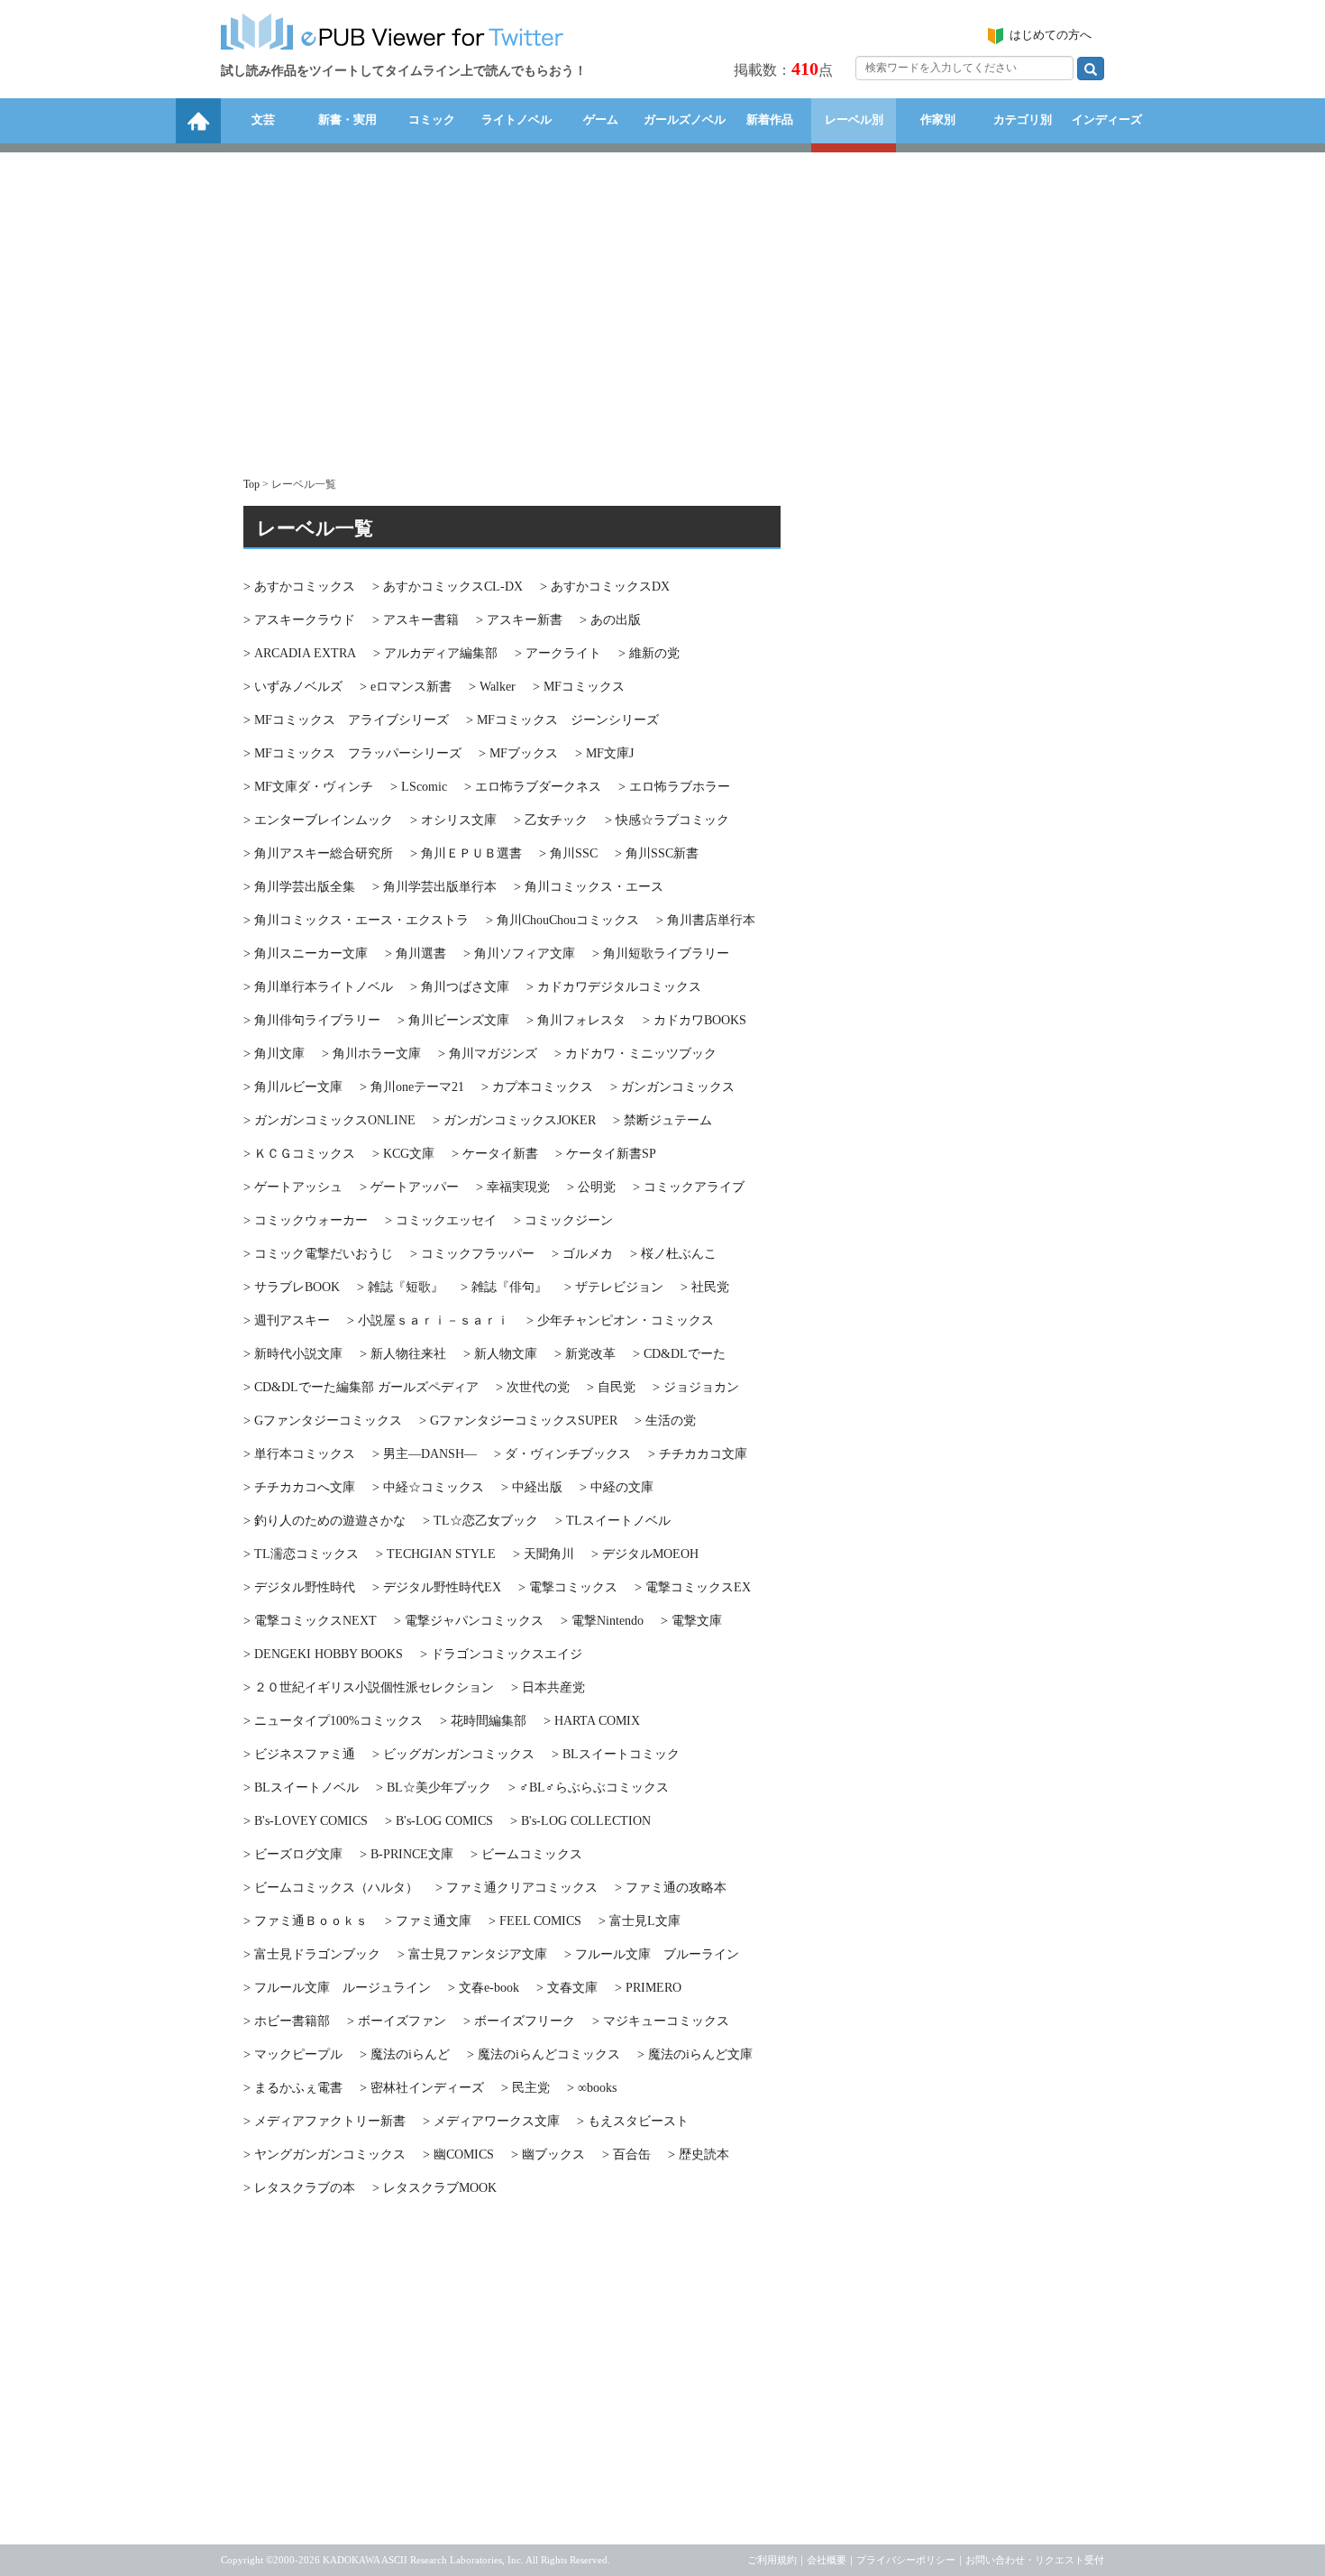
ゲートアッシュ (293, 1187)
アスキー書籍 (416, 620)
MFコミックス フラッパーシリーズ (352, 753)
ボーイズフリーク (519, 2021)
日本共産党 (548, 1687)
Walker (492, 687)
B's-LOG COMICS (439, 1821)
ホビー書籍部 (287, 2021)
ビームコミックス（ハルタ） (331, 1888)
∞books (592, 2088)
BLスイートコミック (616, 1754)
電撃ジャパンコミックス (469, 1621)
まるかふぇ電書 (293, 2088)
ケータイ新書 (495, 1154)
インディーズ (1107, 119)
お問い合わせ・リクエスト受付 (1035, 2560)
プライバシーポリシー (906, 2560)
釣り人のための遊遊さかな (324, 1521)
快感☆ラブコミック (667, 820)
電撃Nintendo (602, 1621)
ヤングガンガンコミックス (324, 2154)
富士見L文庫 (640, 1921)
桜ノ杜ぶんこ (673, 1254)
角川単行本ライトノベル (318, 987)
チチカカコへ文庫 (299, 1487)
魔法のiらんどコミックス (544, 2054)
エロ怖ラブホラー (674, 787)
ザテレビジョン (614, 1287)
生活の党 (665, 1421)
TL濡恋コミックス (301, 1554)
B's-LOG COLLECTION (580, 1821)
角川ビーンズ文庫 (453, 1020)
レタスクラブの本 (299, 2188)
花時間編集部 (483, 1721)
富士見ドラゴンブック (312, 1954)
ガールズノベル (685, 119)
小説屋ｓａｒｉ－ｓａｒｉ (428, 1320)
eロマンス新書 (406, 687)
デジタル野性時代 (299, 1587)
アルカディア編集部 (435, 653)
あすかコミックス (299, 587)
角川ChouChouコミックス (562, 920)
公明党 (591, 1187)
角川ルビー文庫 (293, 1087)
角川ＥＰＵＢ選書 (466, 853)
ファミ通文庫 (428, 1921)
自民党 (611, 1387)
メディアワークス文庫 (491, 2121)
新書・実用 (347, 119)
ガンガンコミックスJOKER (514, 1120)
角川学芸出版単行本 (434, 887)
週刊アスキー (287, 1320)
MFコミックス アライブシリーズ (346, 720)
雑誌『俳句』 (504, 1287)
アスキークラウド (299, 620)
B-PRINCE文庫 (407, 1854)
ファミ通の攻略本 (671, 1888)
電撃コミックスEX (693, 1587)
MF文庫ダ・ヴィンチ (308, 787)
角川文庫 (274, 1054)
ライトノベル (516, 119)
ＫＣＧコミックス (299, 1154)
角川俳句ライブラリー (312, 1020)
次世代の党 (533, 1387)
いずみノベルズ (293, 687)
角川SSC (568, 853)
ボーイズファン (397, 2021)
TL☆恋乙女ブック (480, 1521)
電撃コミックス (568, 1587)
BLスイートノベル (301, 1788)
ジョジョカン (696, 1387)
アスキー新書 (519, 620)
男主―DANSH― (425, 1454)
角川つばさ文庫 (460, 987)
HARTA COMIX (592, 1721)
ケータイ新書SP (606, 1154)
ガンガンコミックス (672, 1087)
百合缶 (626, 2154)
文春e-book (484, 1988)
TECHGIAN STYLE (436, 1554)
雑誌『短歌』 (400, 1287)
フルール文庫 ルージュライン (337, 1988)
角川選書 (416, 953)
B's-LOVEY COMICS (306, 1821)
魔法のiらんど (405, 2054)
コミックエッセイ (441, 1220)
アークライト (558, 653)
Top (251, 484)
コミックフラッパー (472, 1254)
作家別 (938, 119)
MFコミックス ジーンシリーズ (562, 720)
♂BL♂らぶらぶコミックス (589, 1788)
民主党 (525, 2088)
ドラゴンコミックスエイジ (501, 1654)
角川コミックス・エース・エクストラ (356, 920)
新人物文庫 (500, 1354)
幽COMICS (458, 2154)
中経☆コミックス (428, 1487)
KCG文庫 (403, 1154)
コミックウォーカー (306, 1220)
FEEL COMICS (535, 1921)
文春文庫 (567, 1988)
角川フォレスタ (576, 1020)
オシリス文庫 (453, 820)
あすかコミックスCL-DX (448, 587)
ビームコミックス (526, 1854)
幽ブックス (548, 2154)
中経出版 (532, 1487)
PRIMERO (648, 1988)
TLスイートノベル (613, 1521)
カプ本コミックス (537, 1087)
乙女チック (551, 820)
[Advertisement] (662, 306)
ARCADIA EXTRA (300, 653)
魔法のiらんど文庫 (695, 2054)
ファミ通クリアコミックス (516, 1888)
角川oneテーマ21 (412, 1087)
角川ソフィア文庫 (519, 953)
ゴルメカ (582, 1254)
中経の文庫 (617, 1487)
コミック (432, 119)
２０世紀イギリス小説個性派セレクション (369, 1687)
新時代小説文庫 (293, 1354)
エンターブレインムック (318, 820)
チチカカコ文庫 (698, 1454)
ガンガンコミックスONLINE (329, 1120)
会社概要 (827, 2560)
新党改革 (585, 1354)
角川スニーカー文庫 (306, 953)
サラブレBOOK (292, 1287)
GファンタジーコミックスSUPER (518, 1421)
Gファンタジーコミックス (323, 1421)
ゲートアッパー (409, 1187)
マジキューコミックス (661, 2021)
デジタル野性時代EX (437, 1587)
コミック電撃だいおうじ (318, 1254)
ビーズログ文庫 (293, 1854)
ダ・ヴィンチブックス (562, 1454)
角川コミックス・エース (589, 887)
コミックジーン (563, 1220)
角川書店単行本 (706, 920)
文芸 (263, 119)
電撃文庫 (691, 1621)
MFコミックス (579, 687)
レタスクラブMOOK (434, 2188)
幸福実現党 (513, 1187)
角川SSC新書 (657, 853)
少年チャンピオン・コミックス (620, 1320)
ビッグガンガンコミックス (453, 1754)
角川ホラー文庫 (371, 1054)
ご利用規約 (772, 2560)
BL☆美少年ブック (434, 1788)
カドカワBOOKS (694, 1020)
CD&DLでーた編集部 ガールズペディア (361, 1387)
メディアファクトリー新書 (324, 2121)
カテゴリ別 (1023, 119)
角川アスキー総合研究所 (318, 853)
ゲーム (601, 119)
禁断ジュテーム (662, 1120)
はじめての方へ (1051, 35)
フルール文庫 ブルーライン (652, 1954)
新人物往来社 (403, 1354)
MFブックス (518, 753)
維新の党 (649, 653)
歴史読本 (699, 2154)
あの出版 (610, 620)
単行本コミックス (299, 1454)
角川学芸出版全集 (299, 887)
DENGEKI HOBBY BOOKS (323, 1654)
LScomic (419, 787)
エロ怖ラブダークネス (533, 787)
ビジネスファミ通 (299, 1754)
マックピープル (293, 2054)
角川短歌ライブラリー (661, 953)
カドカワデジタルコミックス (614, 987)
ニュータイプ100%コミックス (333, 1721)
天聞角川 (544, 1554)
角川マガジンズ (488, 1054)
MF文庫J (604, 753)
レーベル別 (854, 119)
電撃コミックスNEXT (310, 1621)
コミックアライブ (689, 1187)
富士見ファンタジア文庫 (472, 1954)
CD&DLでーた (679, 1354)
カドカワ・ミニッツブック (635, 1054)
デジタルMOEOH (645, 1554)
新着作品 (770, 119)
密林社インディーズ (422, 2088)
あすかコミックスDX (605, 587)
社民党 (705, 1287)
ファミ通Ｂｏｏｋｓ (306, 1921)
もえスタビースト (633, 2121)
